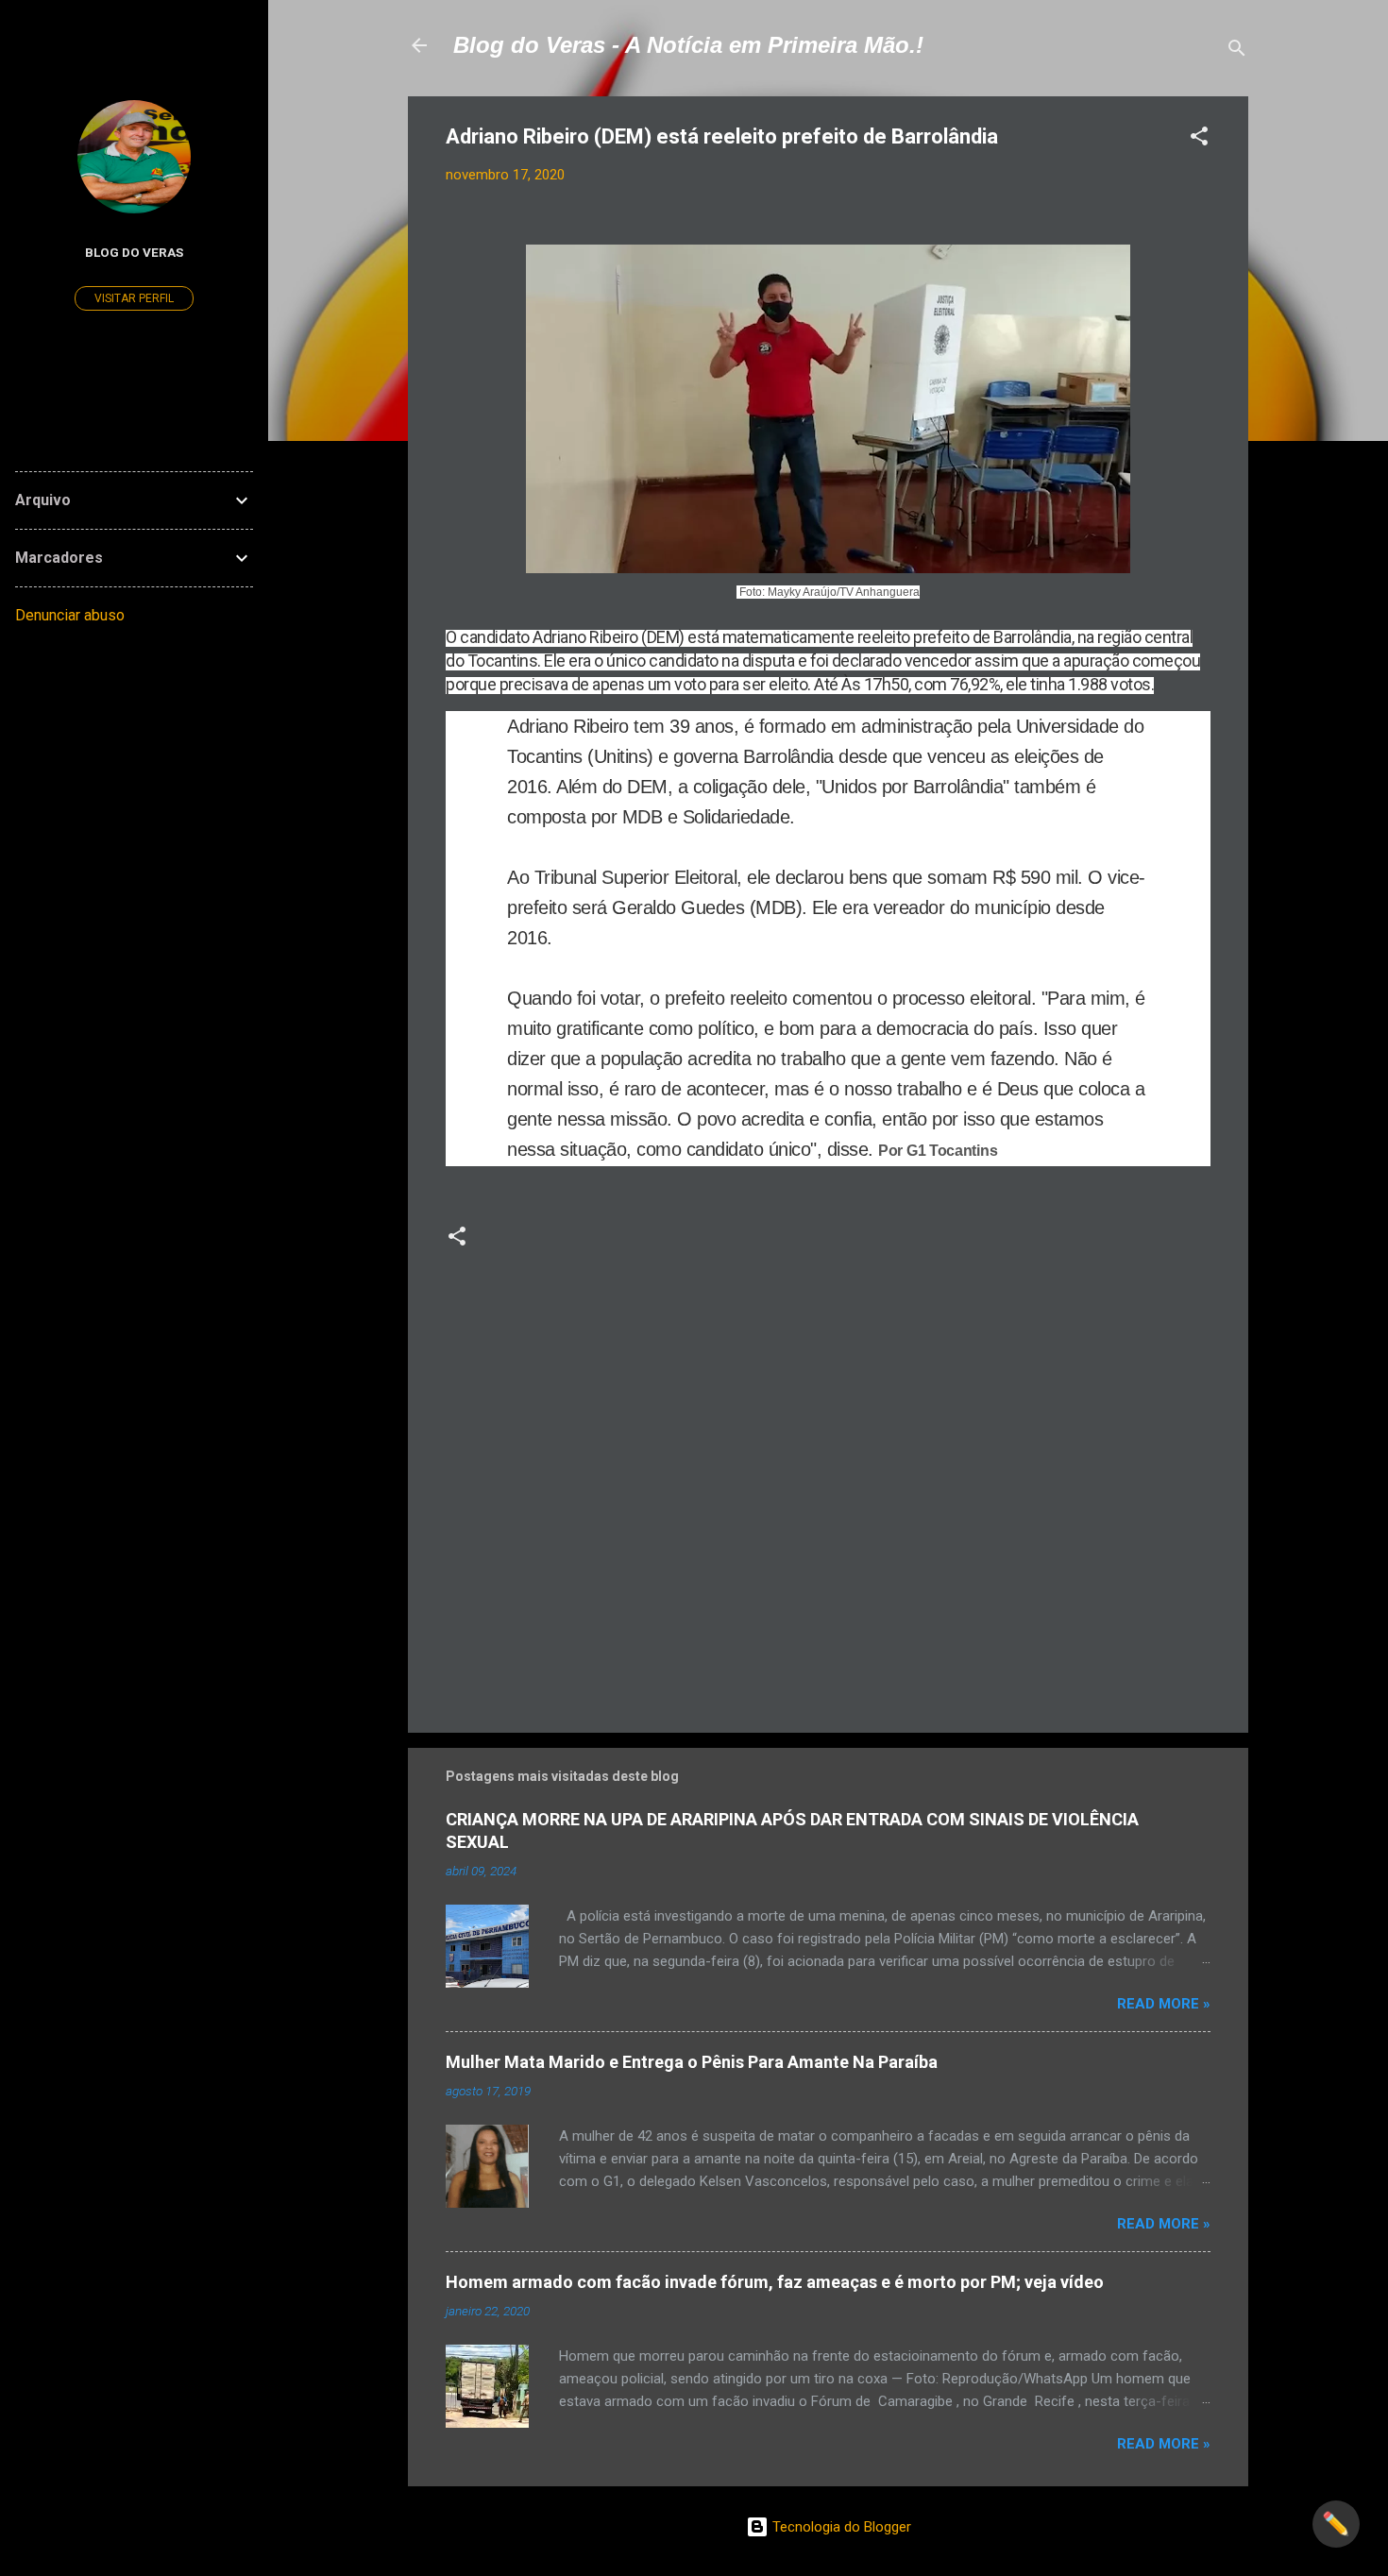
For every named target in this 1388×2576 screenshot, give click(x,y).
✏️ (1336, 2524)
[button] (1199, 139)
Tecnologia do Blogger (840, 2527)
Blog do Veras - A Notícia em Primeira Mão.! (688, 45)
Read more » (1164, 2004)
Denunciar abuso (70, 615)
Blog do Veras (134, 252)
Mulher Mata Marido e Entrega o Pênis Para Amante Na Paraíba (692, 2062)
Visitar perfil (134, 298)
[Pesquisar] (1237, 51)
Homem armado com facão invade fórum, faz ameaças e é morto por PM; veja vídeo (775, 2282)
